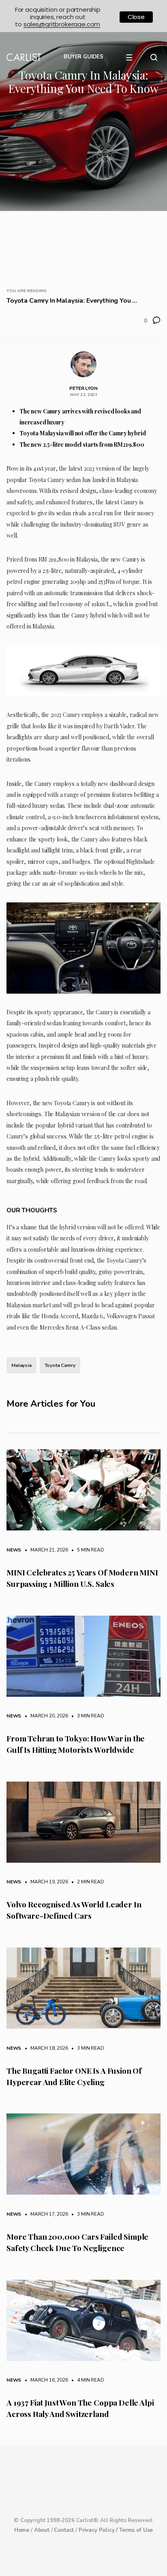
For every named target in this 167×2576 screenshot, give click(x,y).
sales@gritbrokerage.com (62, 24)
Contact (64, 2530)
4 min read (86, 2380)
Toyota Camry (60, 1365)
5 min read (86, 1550)
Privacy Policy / (99, 2530)
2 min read (86, 1882)
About (42, 2530)
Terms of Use (136, 2530)
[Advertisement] (83, 189)
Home (22, 2530)
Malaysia (21, 1365)
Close (136, 17)
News (14, 1550)
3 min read (86, 1716)
